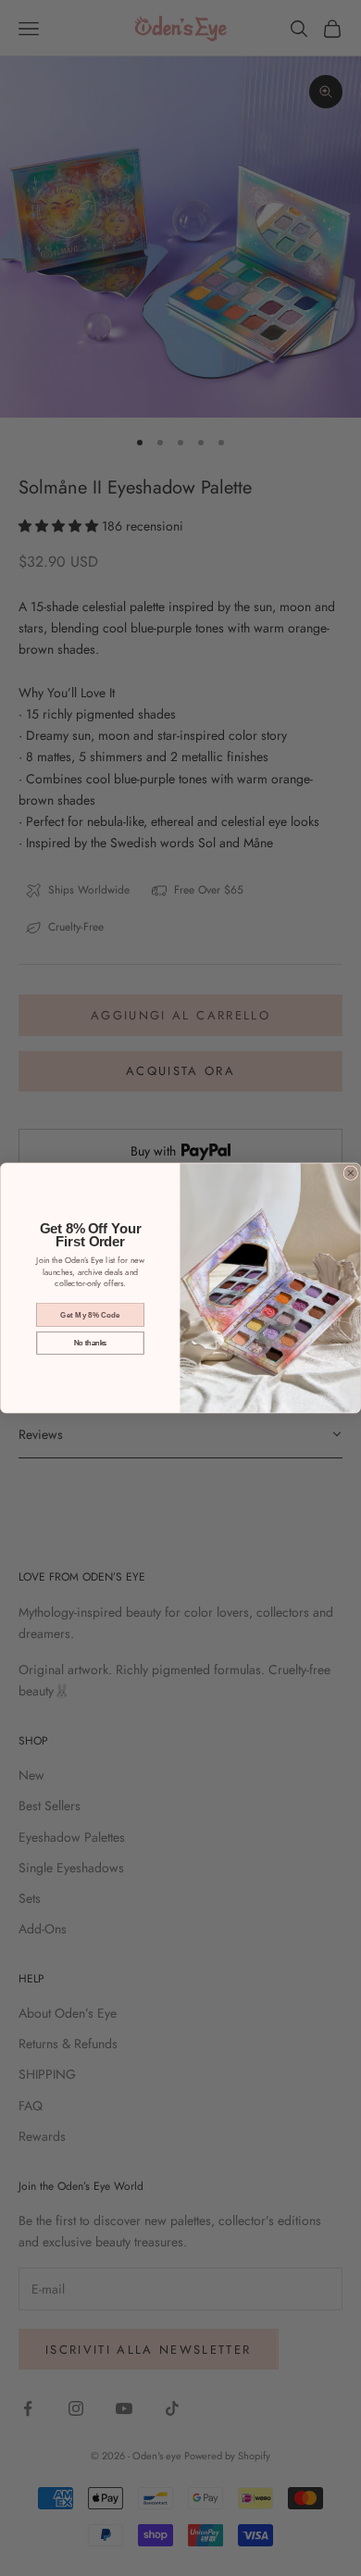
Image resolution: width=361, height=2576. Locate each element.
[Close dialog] (350, 1173)
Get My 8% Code (90, 1314)
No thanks (91, 1343)
